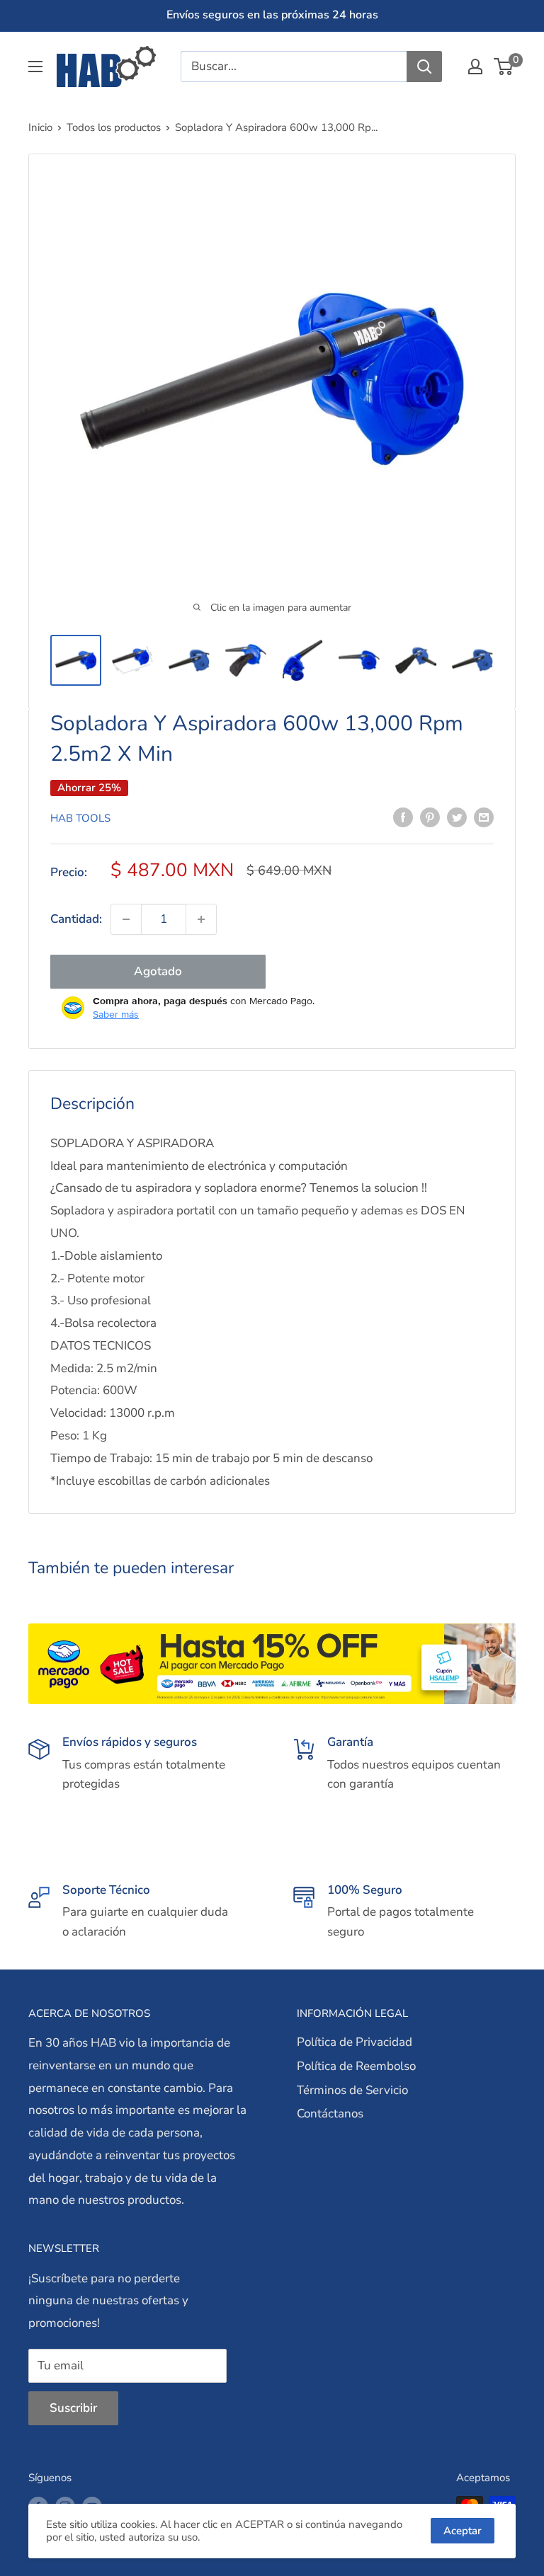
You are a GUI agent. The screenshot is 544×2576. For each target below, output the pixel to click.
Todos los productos (114, 127)
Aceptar (463, 2531)
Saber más (116, 1014)
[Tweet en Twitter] (457, 817)
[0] (504, 67)
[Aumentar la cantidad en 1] (201, 919)
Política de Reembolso (356, 2066)
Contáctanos (330, 2114)
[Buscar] (424, 67)
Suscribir (73, 2408)
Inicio (40, 127)
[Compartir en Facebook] (403, 817)
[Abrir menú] (35, 67)
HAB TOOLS (80, 818)
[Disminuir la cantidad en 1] (126, 919)
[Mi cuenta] (475, 67)
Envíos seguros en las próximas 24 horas (272, 15)
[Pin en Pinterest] (430, 817)
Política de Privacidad (355, 2042)
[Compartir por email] (484, 817)
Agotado (158, 971)
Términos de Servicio (352, 2090)
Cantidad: (76, 919)
